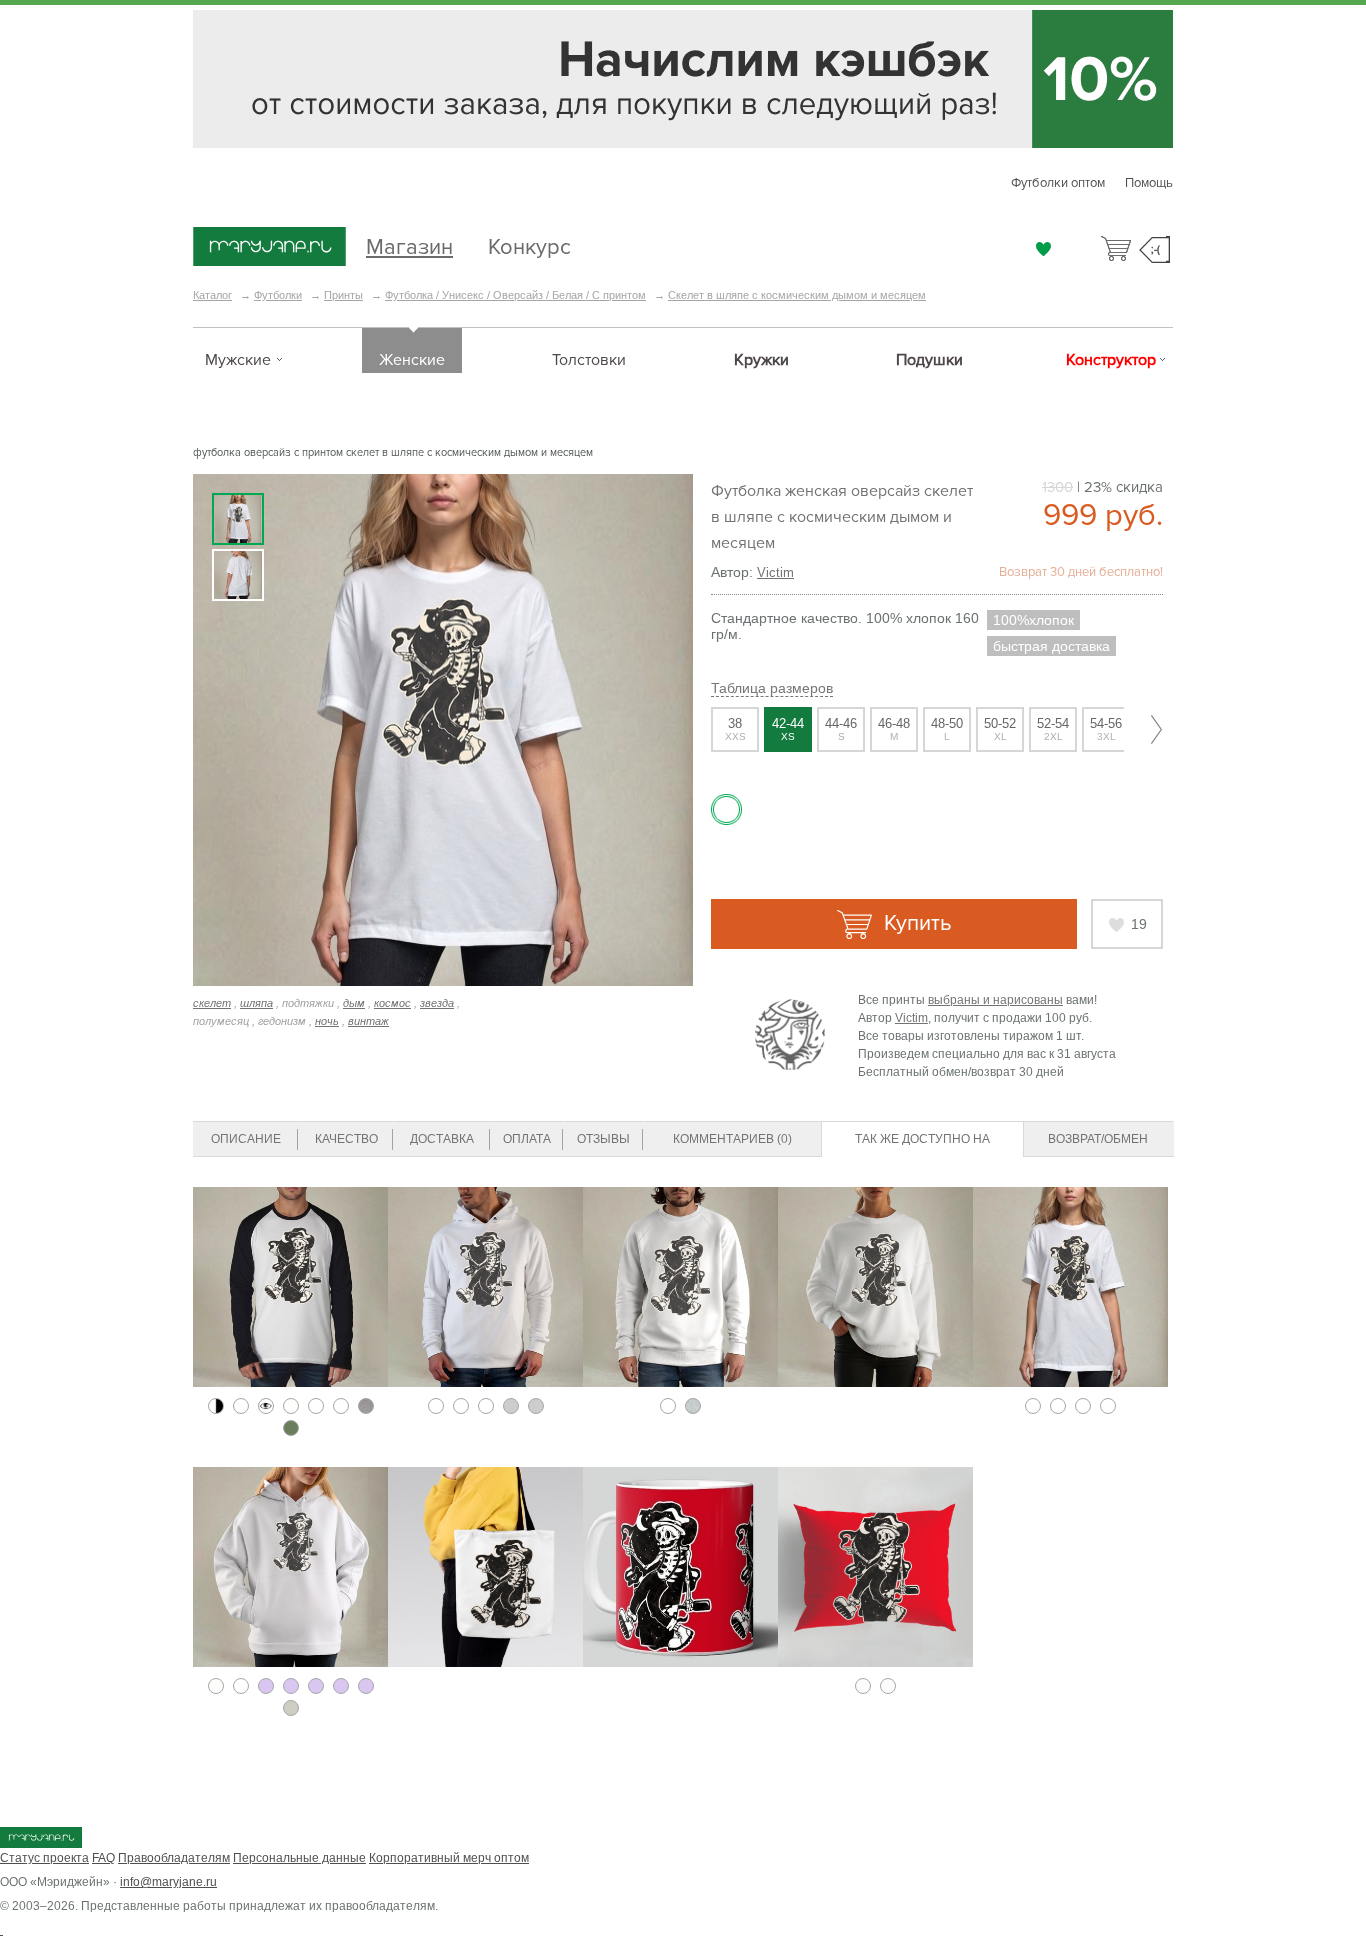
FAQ (103, 1858)
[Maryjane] (41, 1844)
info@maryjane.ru (168, 1882)
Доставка (442, 1139)
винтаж (368, 1021)
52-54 (1053, 729)
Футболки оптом (1058, 183)
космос (392, 1003)
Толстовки (589, 360)
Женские (412, 360)
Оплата (527, 1139)
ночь (327, 1021)
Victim (775, 572)
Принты (343, 295)
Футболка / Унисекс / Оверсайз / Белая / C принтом (515, 295)
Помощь (1149, 183)
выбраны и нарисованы (995, 1000)
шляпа (256, 1003)
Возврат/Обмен (1098, 1139)
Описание (246, 1139)
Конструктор (1111, 360)
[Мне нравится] (1043, 249)
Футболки (278, 295)
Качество (346, 1139)
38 (735, 729)
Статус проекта (44, 1858)
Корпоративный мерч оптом (449, 1858)
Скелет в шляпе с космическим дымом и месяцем (797, 295)
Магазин (409, 244)
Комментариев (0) (732, 1139)
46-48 (894, 729)
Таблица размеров (772, 688)
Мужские (238, 360)
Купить (914, 923)
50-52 (1000, 729)
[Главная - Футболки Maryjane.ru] (269, 248)
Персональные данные (299, 1858)
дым (354, 1003)
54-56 (1106, 729)
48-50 (947, 729)
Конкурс (529, 244)
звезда (437, 1003)
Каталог (212, 295)
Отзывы (603, 1139)
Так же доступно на (922, 1139)
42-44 (788, 729)
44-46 (841, 729)
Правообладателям (174, 1858)
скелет (212, 1003)
